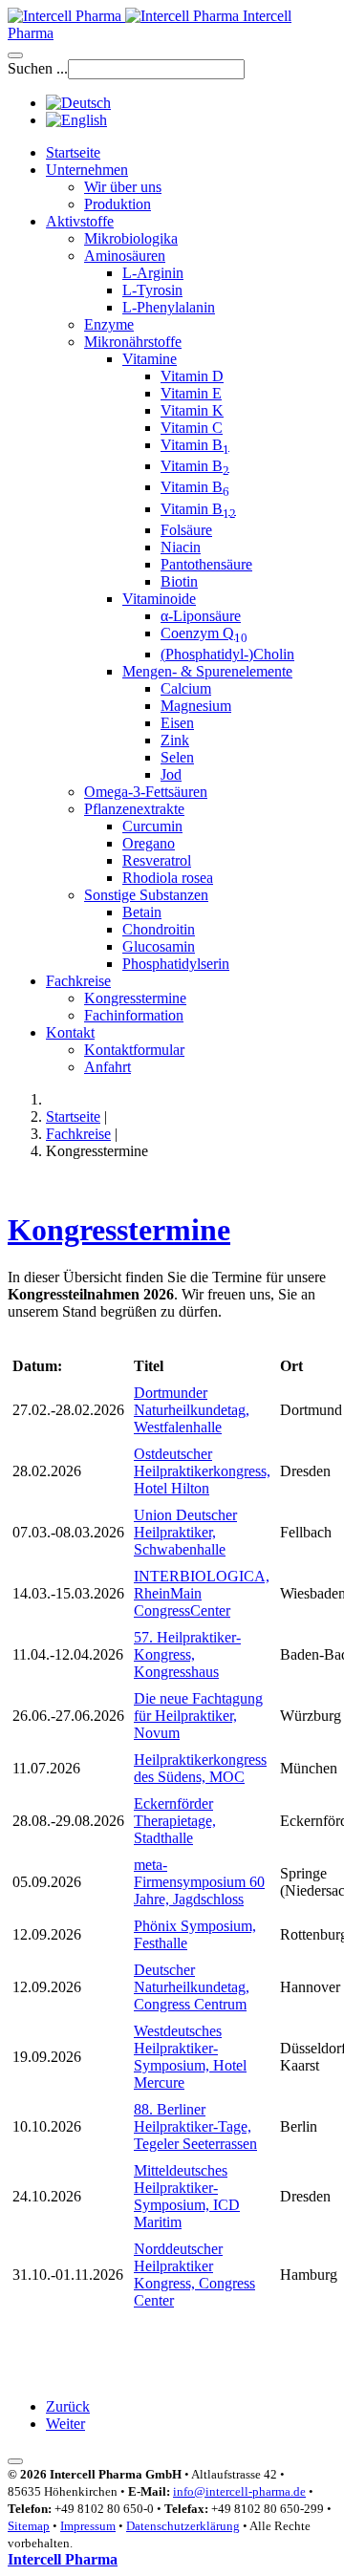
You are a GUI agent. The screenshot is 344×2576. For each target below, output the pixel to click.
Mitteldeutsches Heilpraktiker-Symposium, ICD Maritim (187, 2196)
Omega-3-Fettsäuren (146, 792)
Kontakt (70, 1032)
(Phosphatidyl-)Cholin (227, 654)
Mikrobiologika (131, 238)
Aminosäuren (125, 256)
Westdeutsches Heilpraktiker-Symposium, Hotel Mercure (190, 2057)
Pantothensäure (206, 564)
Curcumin (152, 826)
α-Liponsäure (201, 616)
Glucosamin (159, 946)
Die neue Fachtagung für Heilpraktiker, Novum (198, 1716)
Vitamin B (195, 445)
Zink (175, 740)
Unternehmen (87, 170)
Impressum (88, 2526)
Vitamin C (192, 428)
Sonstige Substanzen (146, 895)
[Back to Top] (15, 2461)
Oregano (149, 843)
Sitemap (29, 2526)
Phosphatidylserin (176, 964)
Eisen (177, 723)
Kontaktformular (134, 1050)
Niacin (181, 547)
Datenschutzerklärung (183, 2526)
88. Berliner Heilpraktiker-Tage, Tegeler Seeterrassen (195, 2126)
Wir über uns (123, 187)
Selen (177, 757)
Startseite (73, 152)
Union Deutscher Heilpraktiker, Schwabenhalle (185, 1532)
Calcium (186, 688)
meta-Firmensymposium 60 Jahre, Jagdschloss (199, 1882)
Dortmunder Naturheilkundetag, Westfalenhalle (192, 1410)
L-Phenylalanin (169, 307)
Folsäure (186, 530)
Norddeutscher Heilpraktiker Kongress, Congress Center (194, 2275)
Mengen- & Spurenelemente (207, 671)
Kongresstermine (135, 998)
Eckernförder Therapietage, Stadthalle (175, 1821)
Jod (171, 774)
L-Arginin (153, 273)
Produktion (118, 204)
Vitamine (150, 359)
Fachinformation (134, 1015)
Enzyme (109, 324)
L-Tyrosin (152, 290)
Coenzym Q (204, 633)
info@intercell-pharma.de (239, 2491)
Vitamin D (192, 376)
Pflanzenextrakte (134, 809)
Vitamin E (191, 393)
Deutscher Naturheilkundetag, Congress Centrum (192, 1987)
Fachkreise (78, 981)
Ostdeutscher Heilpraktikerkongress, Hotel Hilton (202, 1471)
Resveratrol (157, 860)
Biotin (179, 581)
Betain (142, 912)
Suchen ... (38, 68)
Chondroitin (159, 929)
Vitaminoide (159, 599)
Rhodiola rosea (168, 878)
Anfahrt (107, 1067)
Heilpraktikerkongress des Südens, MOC (200, 1768)
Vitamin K (192, 410)
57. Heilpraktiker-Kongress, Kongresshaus (187, 1654)
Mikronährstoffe (133, 342)
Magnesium (196, 706)
